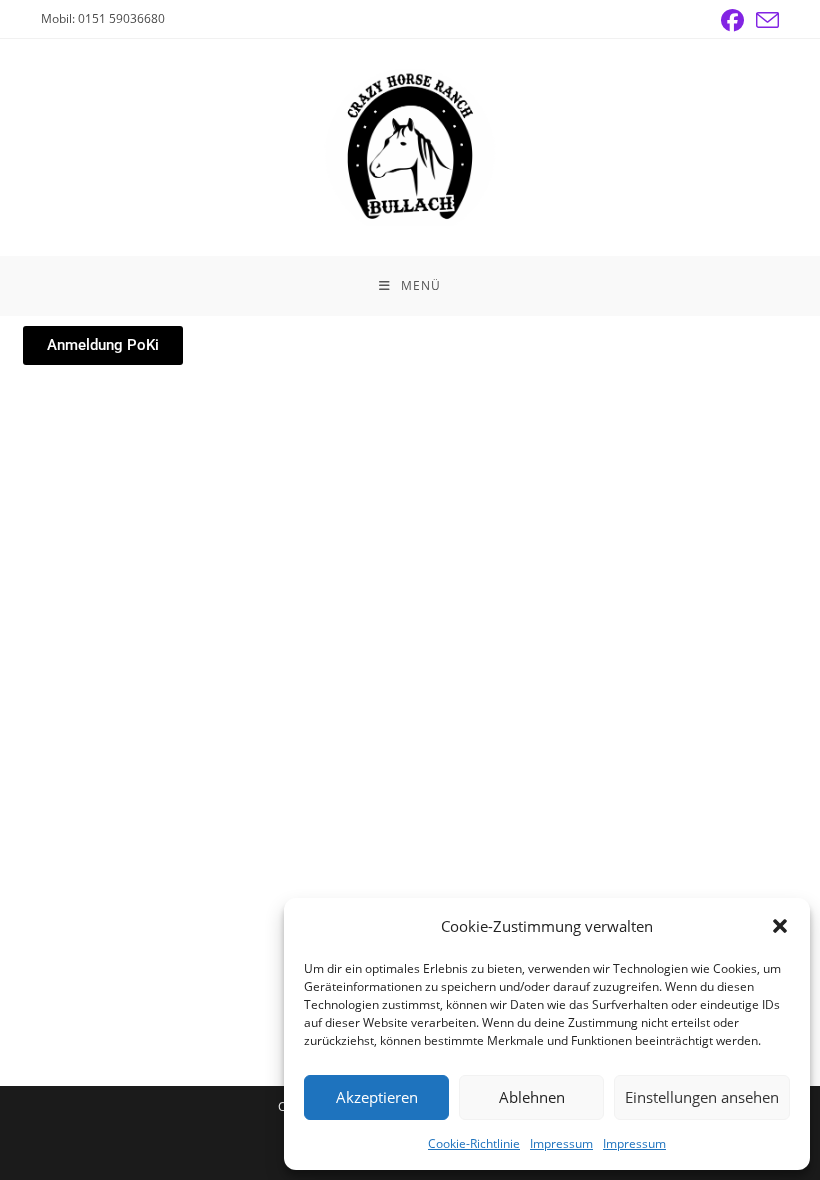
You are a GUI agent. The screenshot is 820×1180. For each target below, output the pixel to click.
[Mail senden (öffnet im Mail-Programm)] (764, 20)
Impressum (561, 1143)
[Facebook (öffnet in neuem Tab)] (732, 20)
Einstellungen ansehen (702, 1097)
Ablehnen (532, 1097)
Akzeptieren (377, 1097)
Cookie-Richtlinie (474, 1143)
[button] (780, 926)
